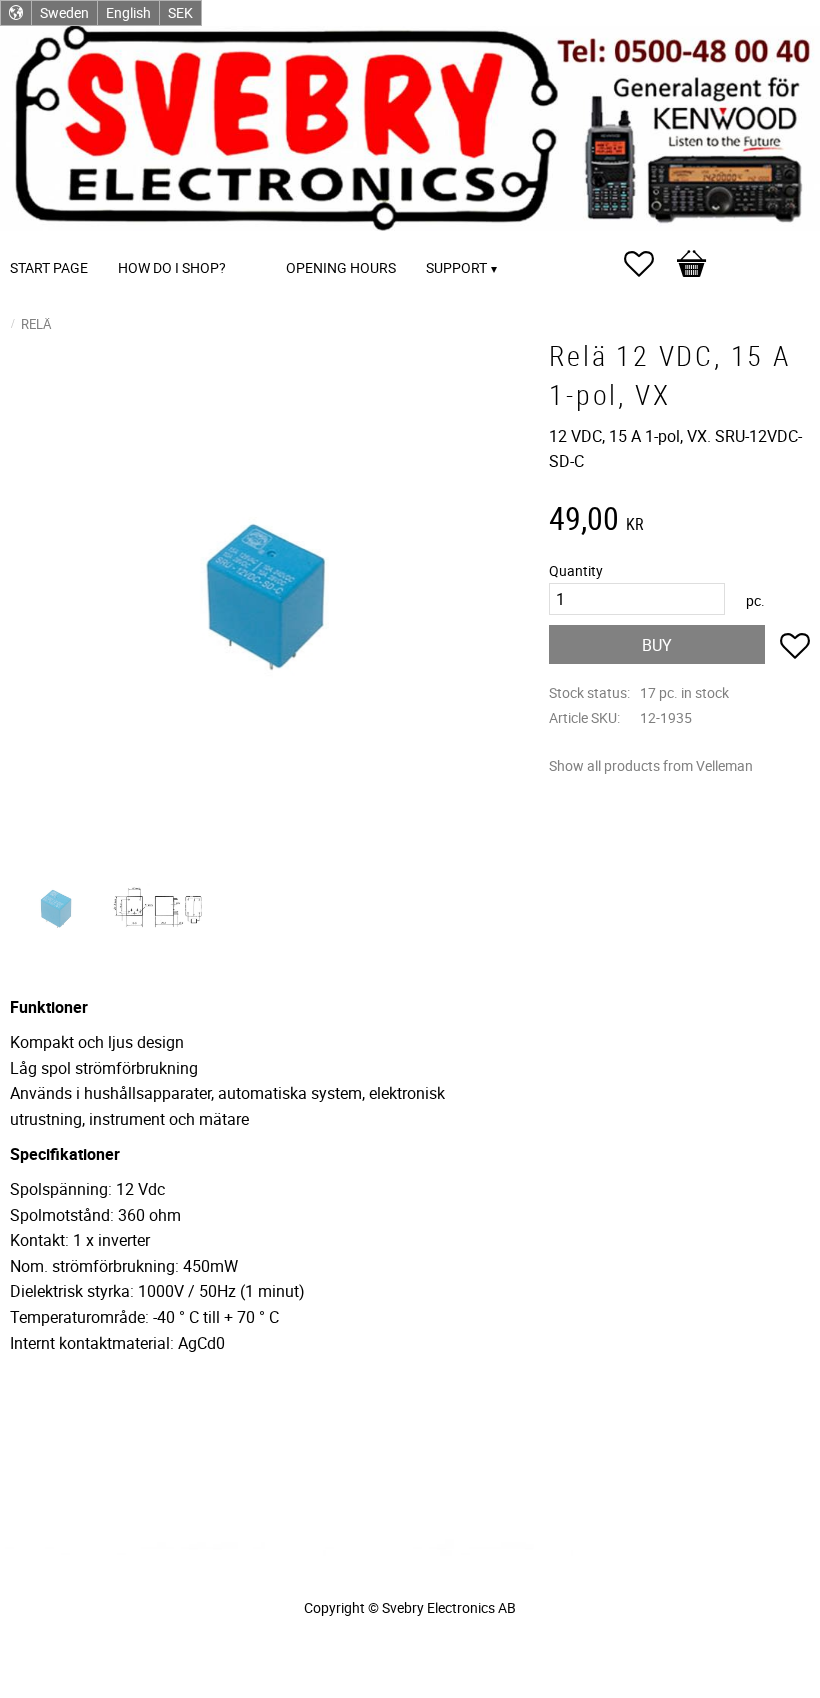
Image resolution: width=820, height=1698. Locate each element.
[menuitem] (261, 240)
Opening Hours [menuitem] (341, 267)
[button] (649, 264)
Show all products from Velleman (651, 765)
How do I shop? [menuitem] (172, 267)
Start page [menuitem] (49, 267)
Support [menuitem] (456, 267)
